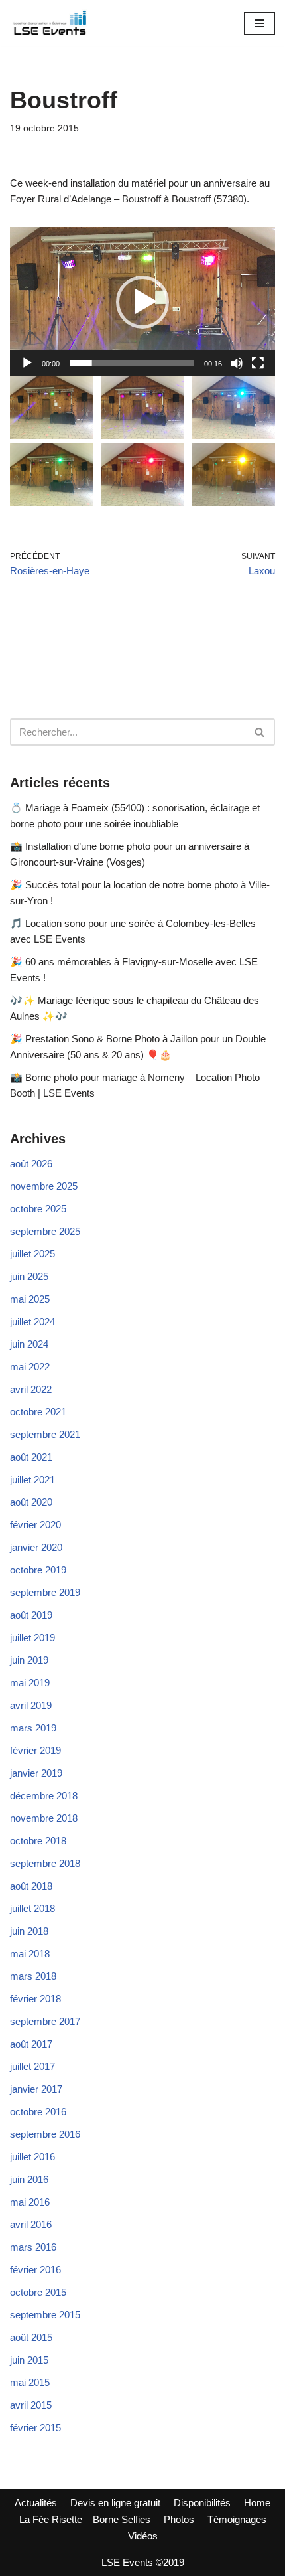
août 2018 (31, 1886)
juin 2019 (29, 1660)
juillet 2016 (32, 2157)
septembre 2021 (45, 1434)
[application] (142, 302)
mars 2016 (33, 2247)
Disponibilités (202, 2503)
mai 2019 (30, 1683)
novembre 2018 (44, 1818)
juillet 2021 (32, 1480)
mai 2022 (30, 1367)
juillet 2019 (32, 1638)
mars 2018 (33, 1976)
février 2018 (35, 1999)
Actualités (36, 2503)
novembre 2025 (44, 1186)
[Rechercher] (260, 732)
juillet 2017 (32, 2066)
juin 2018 (29, 1931)
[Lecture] (27, 363)
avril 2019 (31, 1705)
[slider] (132, 363)
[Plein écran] (258, 363)
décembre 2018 (44, 1796)
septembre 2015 (45, 2315)
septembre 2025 (45, 1231)
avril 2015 (31, 2405)
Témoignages (237, 2519)
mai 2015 (30, 2382)
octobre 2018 (38, 1841)
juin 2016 (29, 2179)
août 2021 (31, 1457)
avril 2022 (31, 1389)
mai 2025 (30, 1299)
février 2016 (35, 2270)
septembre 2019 (45, 1592)
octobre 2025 (38, 1209)
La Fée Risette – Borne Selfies (85, 2519)
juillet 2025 (32, 1254)
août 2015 (31, 2337)
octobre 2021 (38, 1412)
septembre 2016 (45, 2134)
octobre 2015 (38, 2292)
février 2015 (35, 2428)
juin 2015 (29, 2360)
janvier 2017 (36, 2089)
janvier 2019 (36, 1773)
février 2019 (35, 1750)
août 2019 (31, 1615)
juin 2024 (29, 1344)
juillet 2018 (32, 1908)
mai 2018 (30, 1954)
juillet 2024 (32, 1322)
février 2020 (35, 1525)
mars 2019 (33, 1728)
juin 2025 (29, 1276)
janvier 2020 (36, 1547)
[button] (142, 302)
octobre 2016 (38, 2112)
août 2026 (31, 1164)
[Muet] (237, 363)
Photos (179, 2519)
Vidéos (143, 2536)
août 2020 (31, 1502)
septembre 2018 (45, 1863)
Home (257, 2503)
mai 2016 (30, 2202)
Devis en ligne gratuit (115, 2503)
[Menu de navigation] (259, 23)
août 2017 (31, 2044)
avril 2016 (31, 2224)
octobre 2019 (38, 1570)
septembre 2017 (45, 2021)
